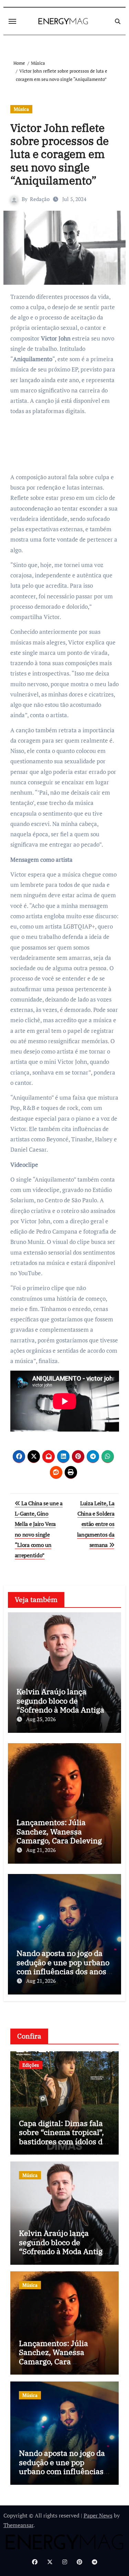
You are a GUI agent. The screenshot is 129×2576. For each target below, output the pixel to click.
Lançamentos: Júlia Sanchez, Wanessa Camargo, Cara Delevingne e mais (64, 1836)
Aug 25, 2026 (41, 1719)
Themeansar (18, 2525)
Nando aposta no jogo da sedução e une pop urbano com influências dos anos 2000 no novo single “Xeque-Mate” (63, 1971)
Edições (31, 2065)
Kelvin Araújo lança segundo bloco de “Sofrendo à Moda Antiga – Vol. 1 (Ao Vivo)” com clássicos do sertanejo (63, 1710)
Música (21, 109)
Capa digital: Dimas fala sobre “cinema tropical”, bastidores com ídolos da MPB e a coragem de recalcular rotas (63, 2141)
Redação (40, 199)
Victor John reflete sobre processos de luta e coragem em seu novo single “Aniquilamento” (60, 154)
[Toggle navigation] (12, 21)
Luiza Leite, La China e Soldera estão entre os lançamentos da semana (96, 1524)
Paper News (98, 2515)
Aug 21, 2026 (41, 1850)
